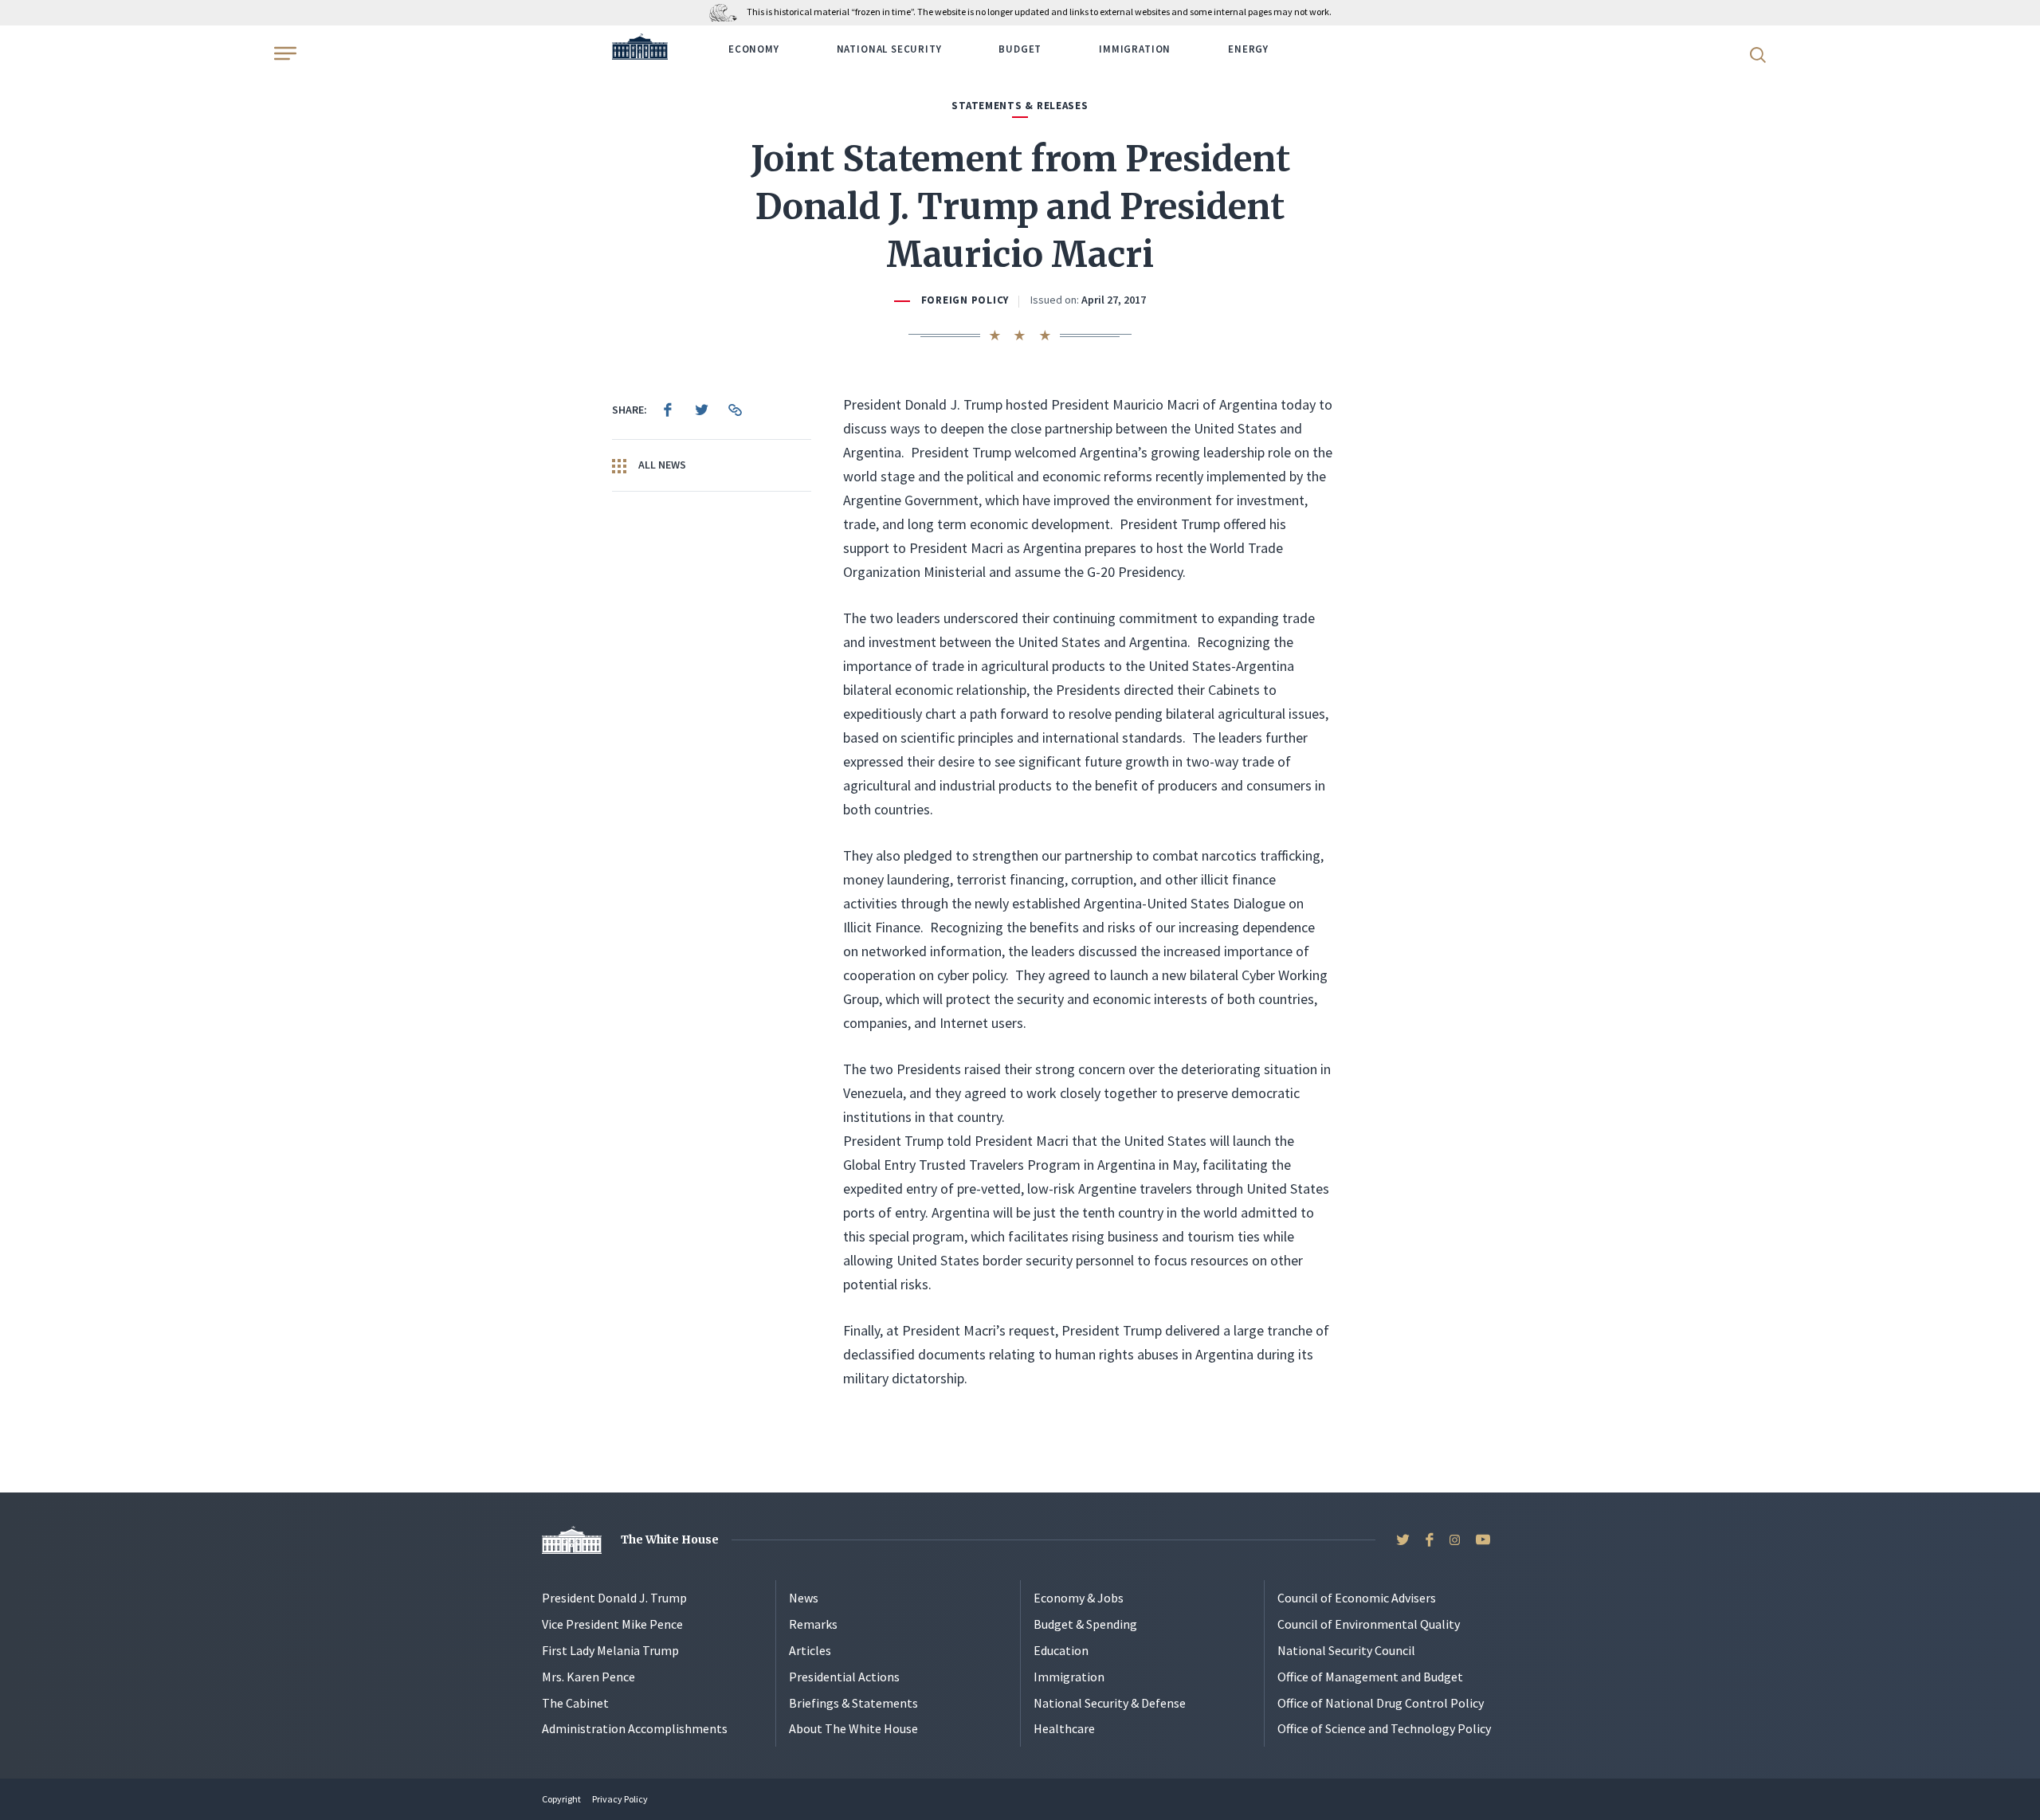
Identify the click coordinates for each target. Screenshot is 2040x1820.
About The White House (853, 1728)
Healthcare (1064, 1728)
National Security (889, 49)
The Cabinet (575, 1703)
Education (1061, 1650)
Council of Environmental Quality (1369, 1624)
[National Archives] (727, 12)
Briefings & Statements (853, 1703)
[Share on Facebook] (668, 410)
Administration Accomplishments (635, 1728)
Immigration (1135, 49)
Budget (1020, 49)
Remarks (813, 1624)
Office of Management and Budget (1370, 1677)
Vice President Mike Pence (612, 1624)
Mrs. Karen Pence (588, 1677)
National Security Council (1346, 1650)
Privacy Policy (620, 1799)
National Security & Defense (1110, 1703)
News (804, 1598)
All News (661, 465)
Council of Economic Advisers (1357, 1598)
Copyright (561, 1799)
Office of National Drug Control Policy (1381, 1703)
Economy (754, 49)
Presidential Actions (844, 1677)
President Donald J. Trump (614, 1598)
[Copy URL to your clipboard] (735, 410)
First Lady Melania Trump (610, 1650)
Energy (1248, 49)
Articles (810, 1650)
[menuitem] (668, 410)
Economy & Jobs (1079, 1598)
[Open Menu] (284, 53)
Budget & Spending (1085, 1624)
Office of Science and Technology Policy (1384, 1728)
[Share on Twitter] (701, 410)
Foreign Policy (965, 300)
